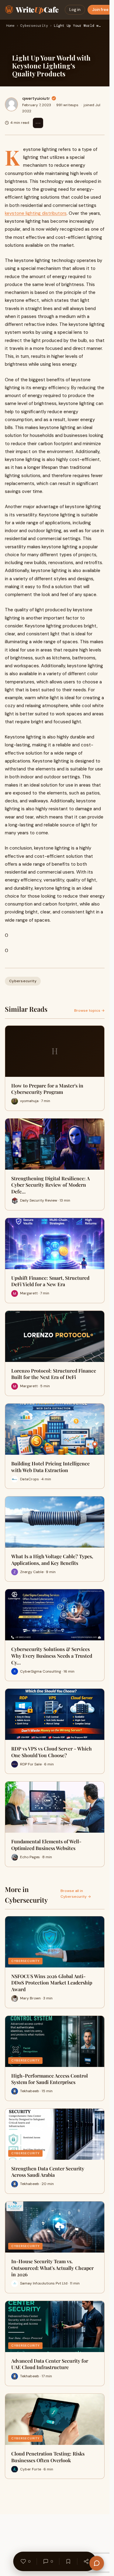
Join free (100, 10)
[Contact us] (97, 2563)
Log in (75, 10)
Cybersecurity (34, 26)
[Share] (86, 2561)
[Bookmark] (68, 2561)
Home (10, 26)
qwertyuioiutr (36, 98)
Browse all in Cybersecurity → (76, 1894)
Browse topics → (89, 1011)
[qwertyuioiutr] (11, 104)
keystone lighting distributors (36, 213)
